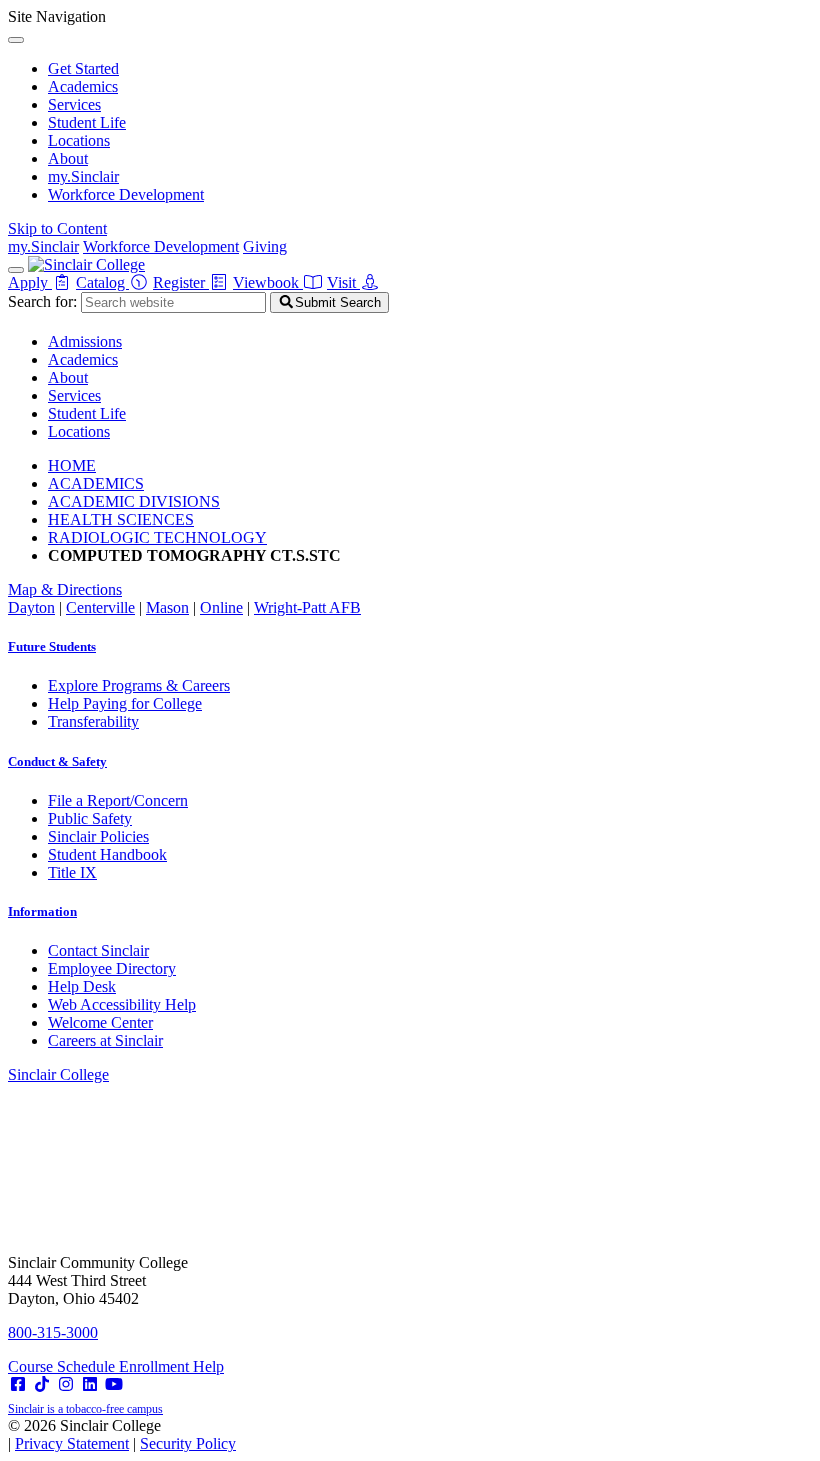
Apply (30, 282)
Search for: (42, 301)
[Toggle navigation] (16, 270)
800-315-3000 (53, 1332)
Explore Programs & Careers (139, 685)
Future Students (52, 646)
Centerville (100, 607)
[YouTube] (114, 1384)
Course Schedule (63, 1366)
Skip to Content (57, 228)
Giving (265, 246)
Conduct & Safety (57, 761)
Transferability (93, 721)
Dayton (31, 607)
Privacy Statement (72, 1443)
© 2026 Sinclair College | (122, 1434)
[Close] (16, 40)
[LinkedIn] (90, 1384)
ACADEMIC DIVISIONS (134, 501)
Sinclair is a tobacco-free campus (85, 1409)
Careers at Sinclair (105, 1040)
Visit (343, 282)
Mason (167, 607)
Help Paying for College (125, 703)
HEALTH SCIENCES (121, 519)
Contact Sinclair (98, 950)
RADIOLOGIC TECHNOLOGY (157, 537)
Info (42, 911)
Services (74, 104)
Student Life (87, 122)
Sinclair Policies (98, 836)
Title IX (72, 872)
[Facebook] (18, 1384)
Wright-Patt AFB (307, 607)
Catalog (102, 282)
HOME (72, 465)
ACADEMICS (96, 483)
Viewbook (268, 282)
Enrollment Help (171, 1366)
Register (181, 282)
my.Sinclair (83, 176)
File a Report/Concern (118, 800)
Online (221, 607)
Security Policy (188, 1443)
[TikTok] (42, 1384)
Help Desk (82, 986)
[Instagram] (66, 1384)
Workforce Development (126, 194)
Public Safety (90, 818)
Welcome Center (100, 1022)
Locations (79, 140)
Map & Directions (65, 589)
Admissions (85, 341)
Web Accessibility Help (122, 1004)
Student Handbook (107, 854)
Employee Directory (112, 968)
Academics (83, 86)
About (68, 158)
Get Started (83, 68)
